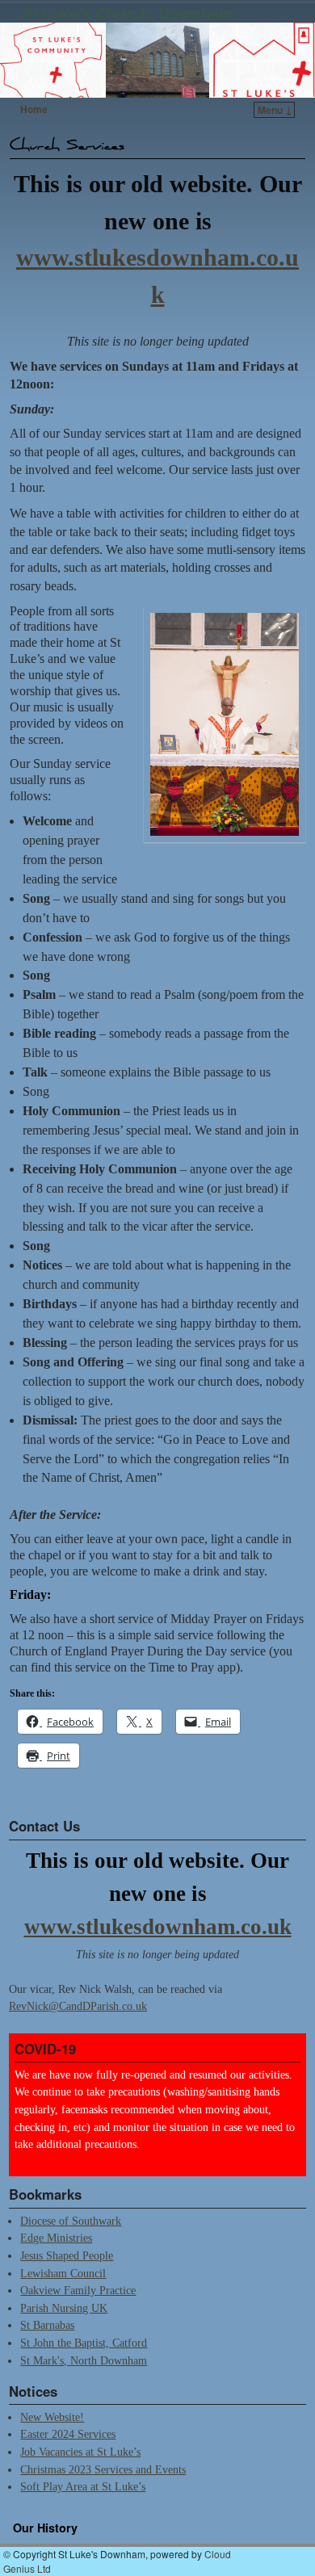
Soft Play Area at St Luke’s (83, 2486)
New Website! (52, 2417)
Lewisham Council (63, 2273)
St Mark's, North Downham (84, 2360)
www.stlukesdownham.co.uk (158, 1927)
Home (34, 109)
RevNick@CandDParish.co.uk (78, 2006)
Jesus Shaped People (67, 2255)
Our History (45, 2528)
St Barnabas (47, 2325)
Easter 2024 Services (68, 2434)
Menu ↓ (275, 110)
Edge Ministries (56, 2238)
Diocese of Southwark (71, 2221)
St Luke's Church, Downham (128, 13)
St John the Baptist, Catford (84, 2343)
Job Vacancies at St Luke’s (80, 2452)
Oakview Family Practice (78, 2290)
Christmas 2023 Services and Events (103, 2469)
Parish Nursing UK (64, 2308)
